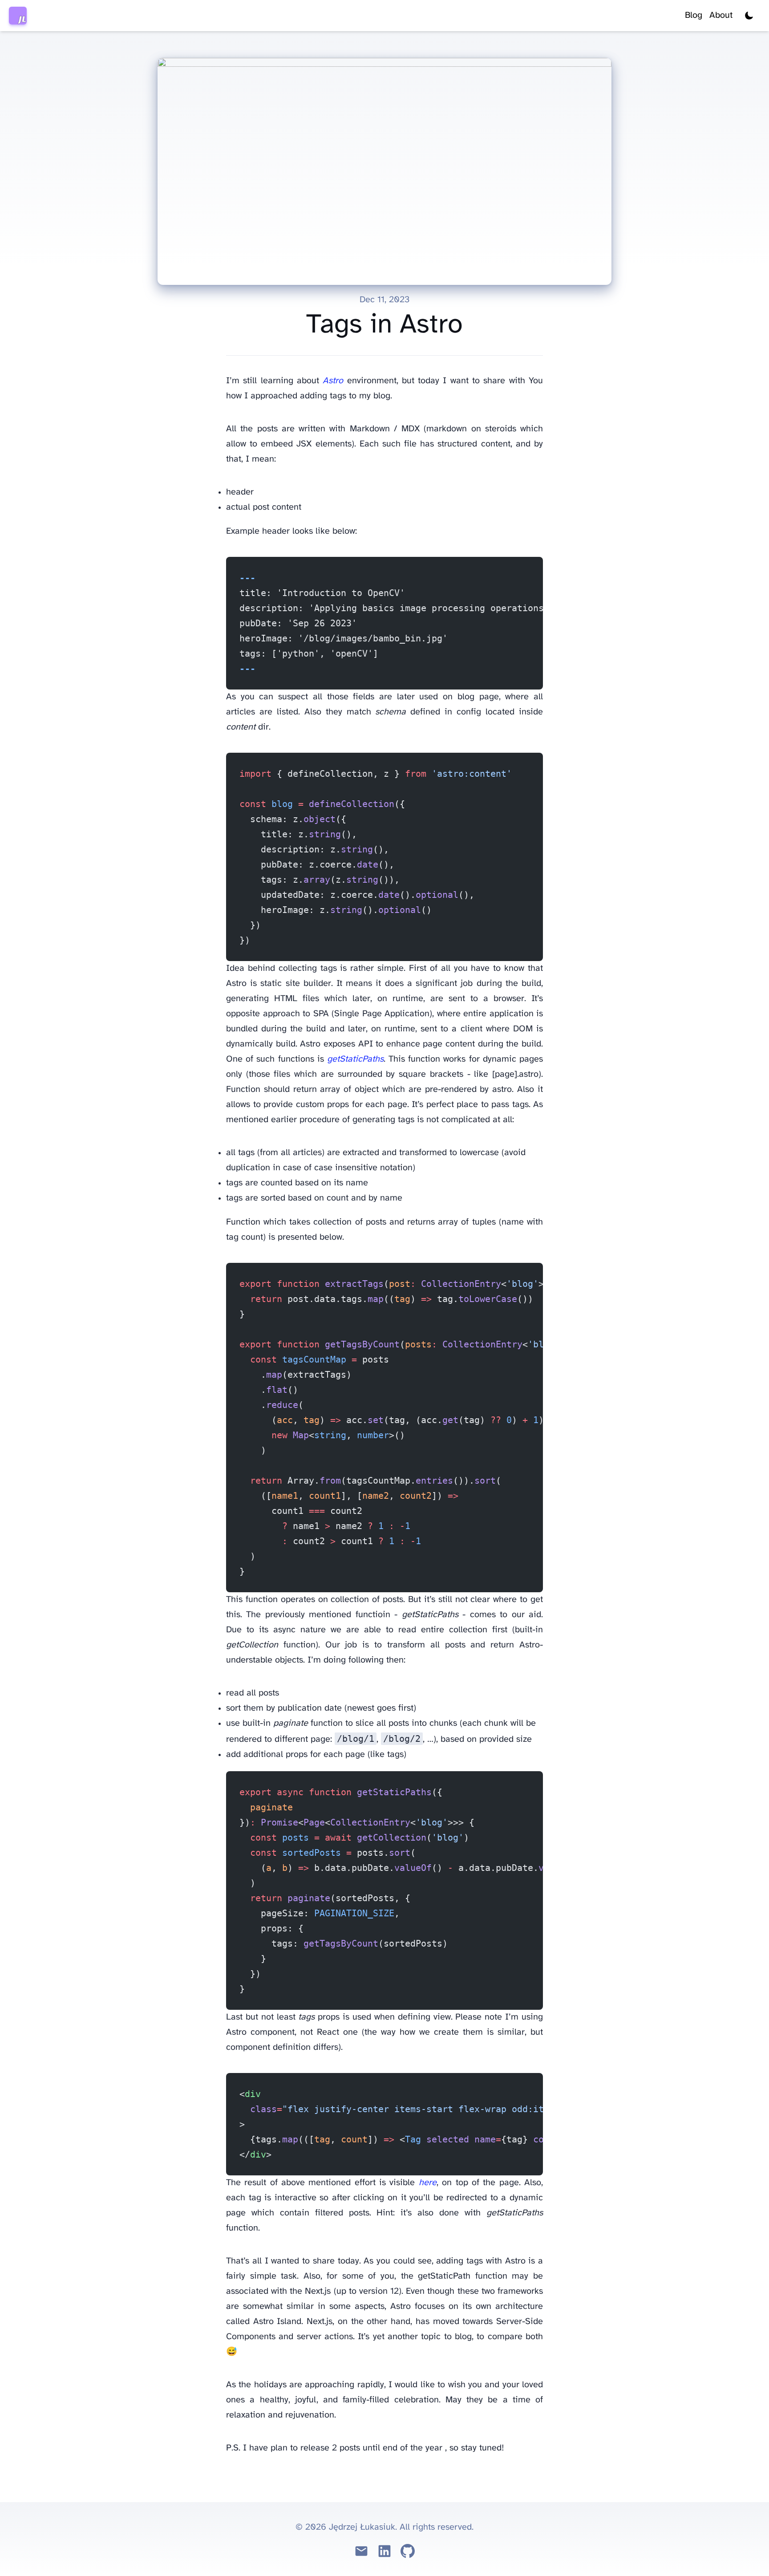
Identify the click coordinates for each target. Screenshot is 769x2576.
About (721, 15)
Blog (694, 15)
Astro (333, 381)
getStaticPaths (355, 1059)
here (428, 2183)
